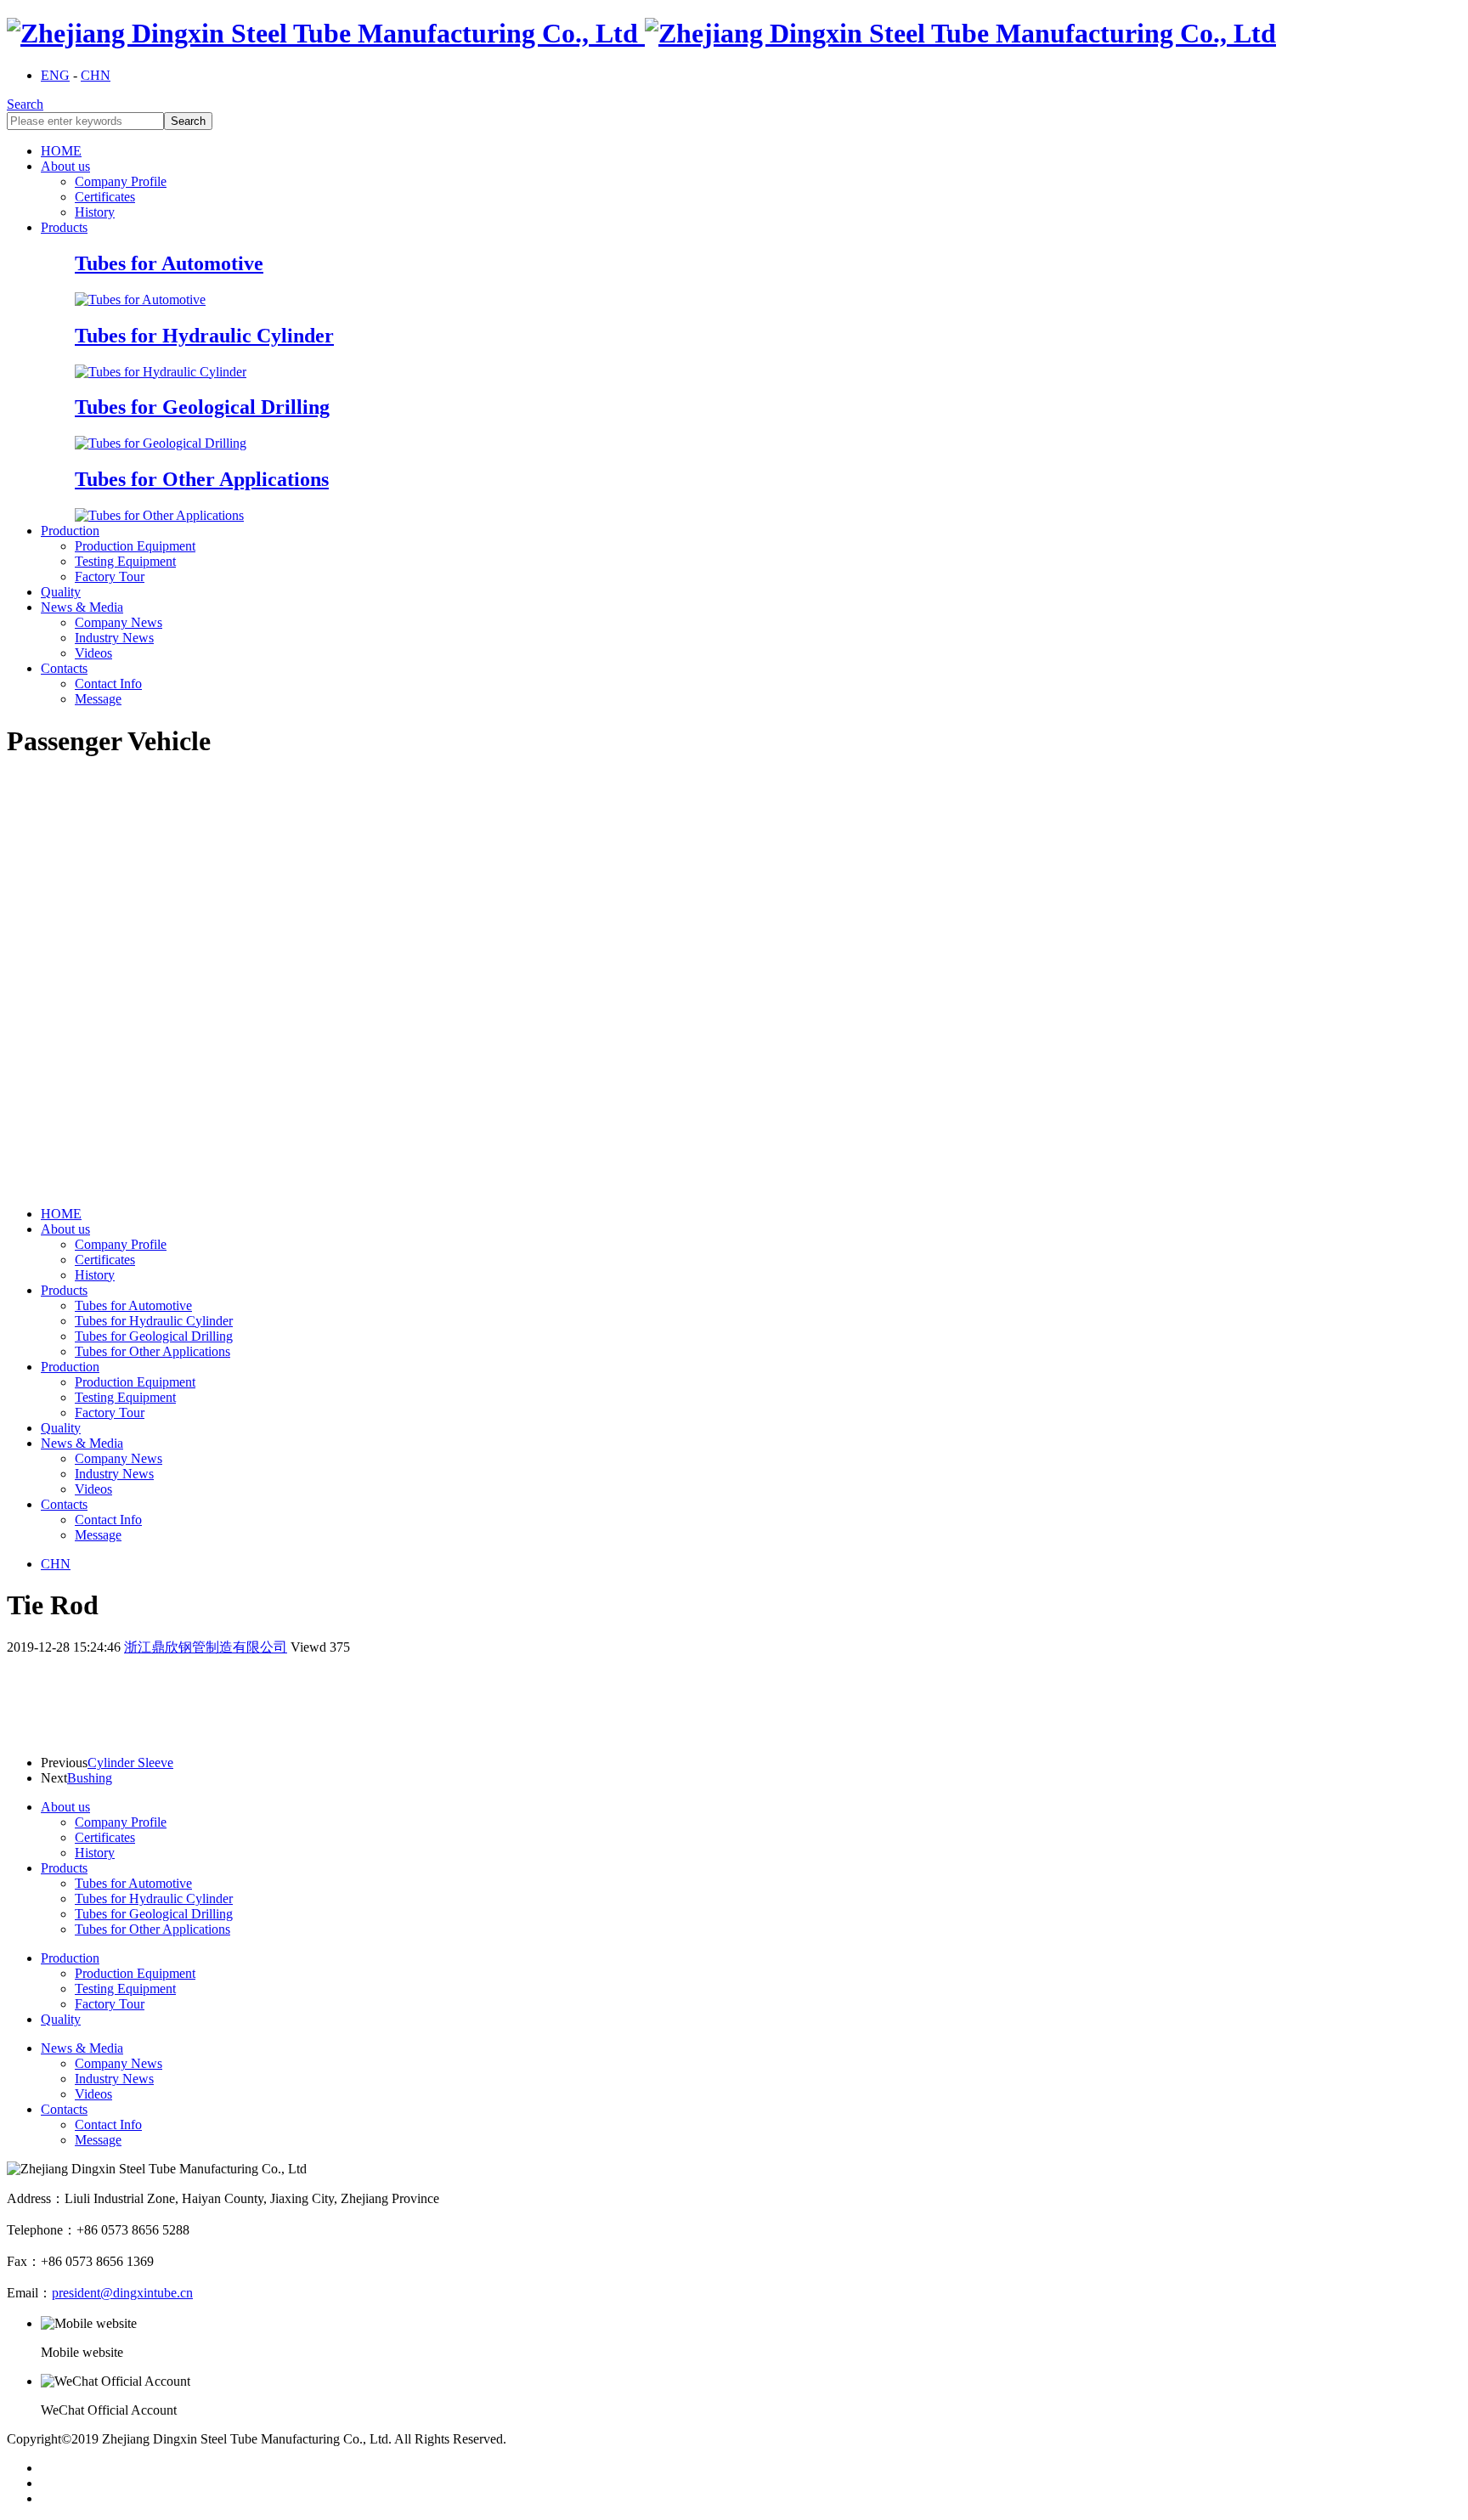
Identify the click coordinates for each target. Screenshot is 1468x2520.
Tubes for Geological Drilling (154, 1336)
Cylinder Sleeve (130, 1763)
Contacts (64, 668)
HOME (61, 151)
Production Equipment (135, 546)
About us (65, 166)
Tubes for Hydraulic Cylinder (154, 1321)
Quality (61, 592)
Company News (119, 622)
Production (70, 531)
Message (98, 699)
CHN (96, 75)
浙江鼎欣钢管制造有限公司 (206, 1647)
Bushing (90, 1778)
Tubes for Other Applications (152, 1351)
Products (64, 227)
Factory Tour (110, 576)
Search (25, 104)
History (95, 212)
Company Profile (121, 181)
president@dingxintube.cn (122, 2293)
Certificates (105, 197)
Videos (93, 653)
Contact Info (108, 684)
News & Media (82, 607)
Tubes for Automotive (133, 1305)
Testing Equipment (125, 561)
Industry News (114, 638)
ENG (55, 75)
